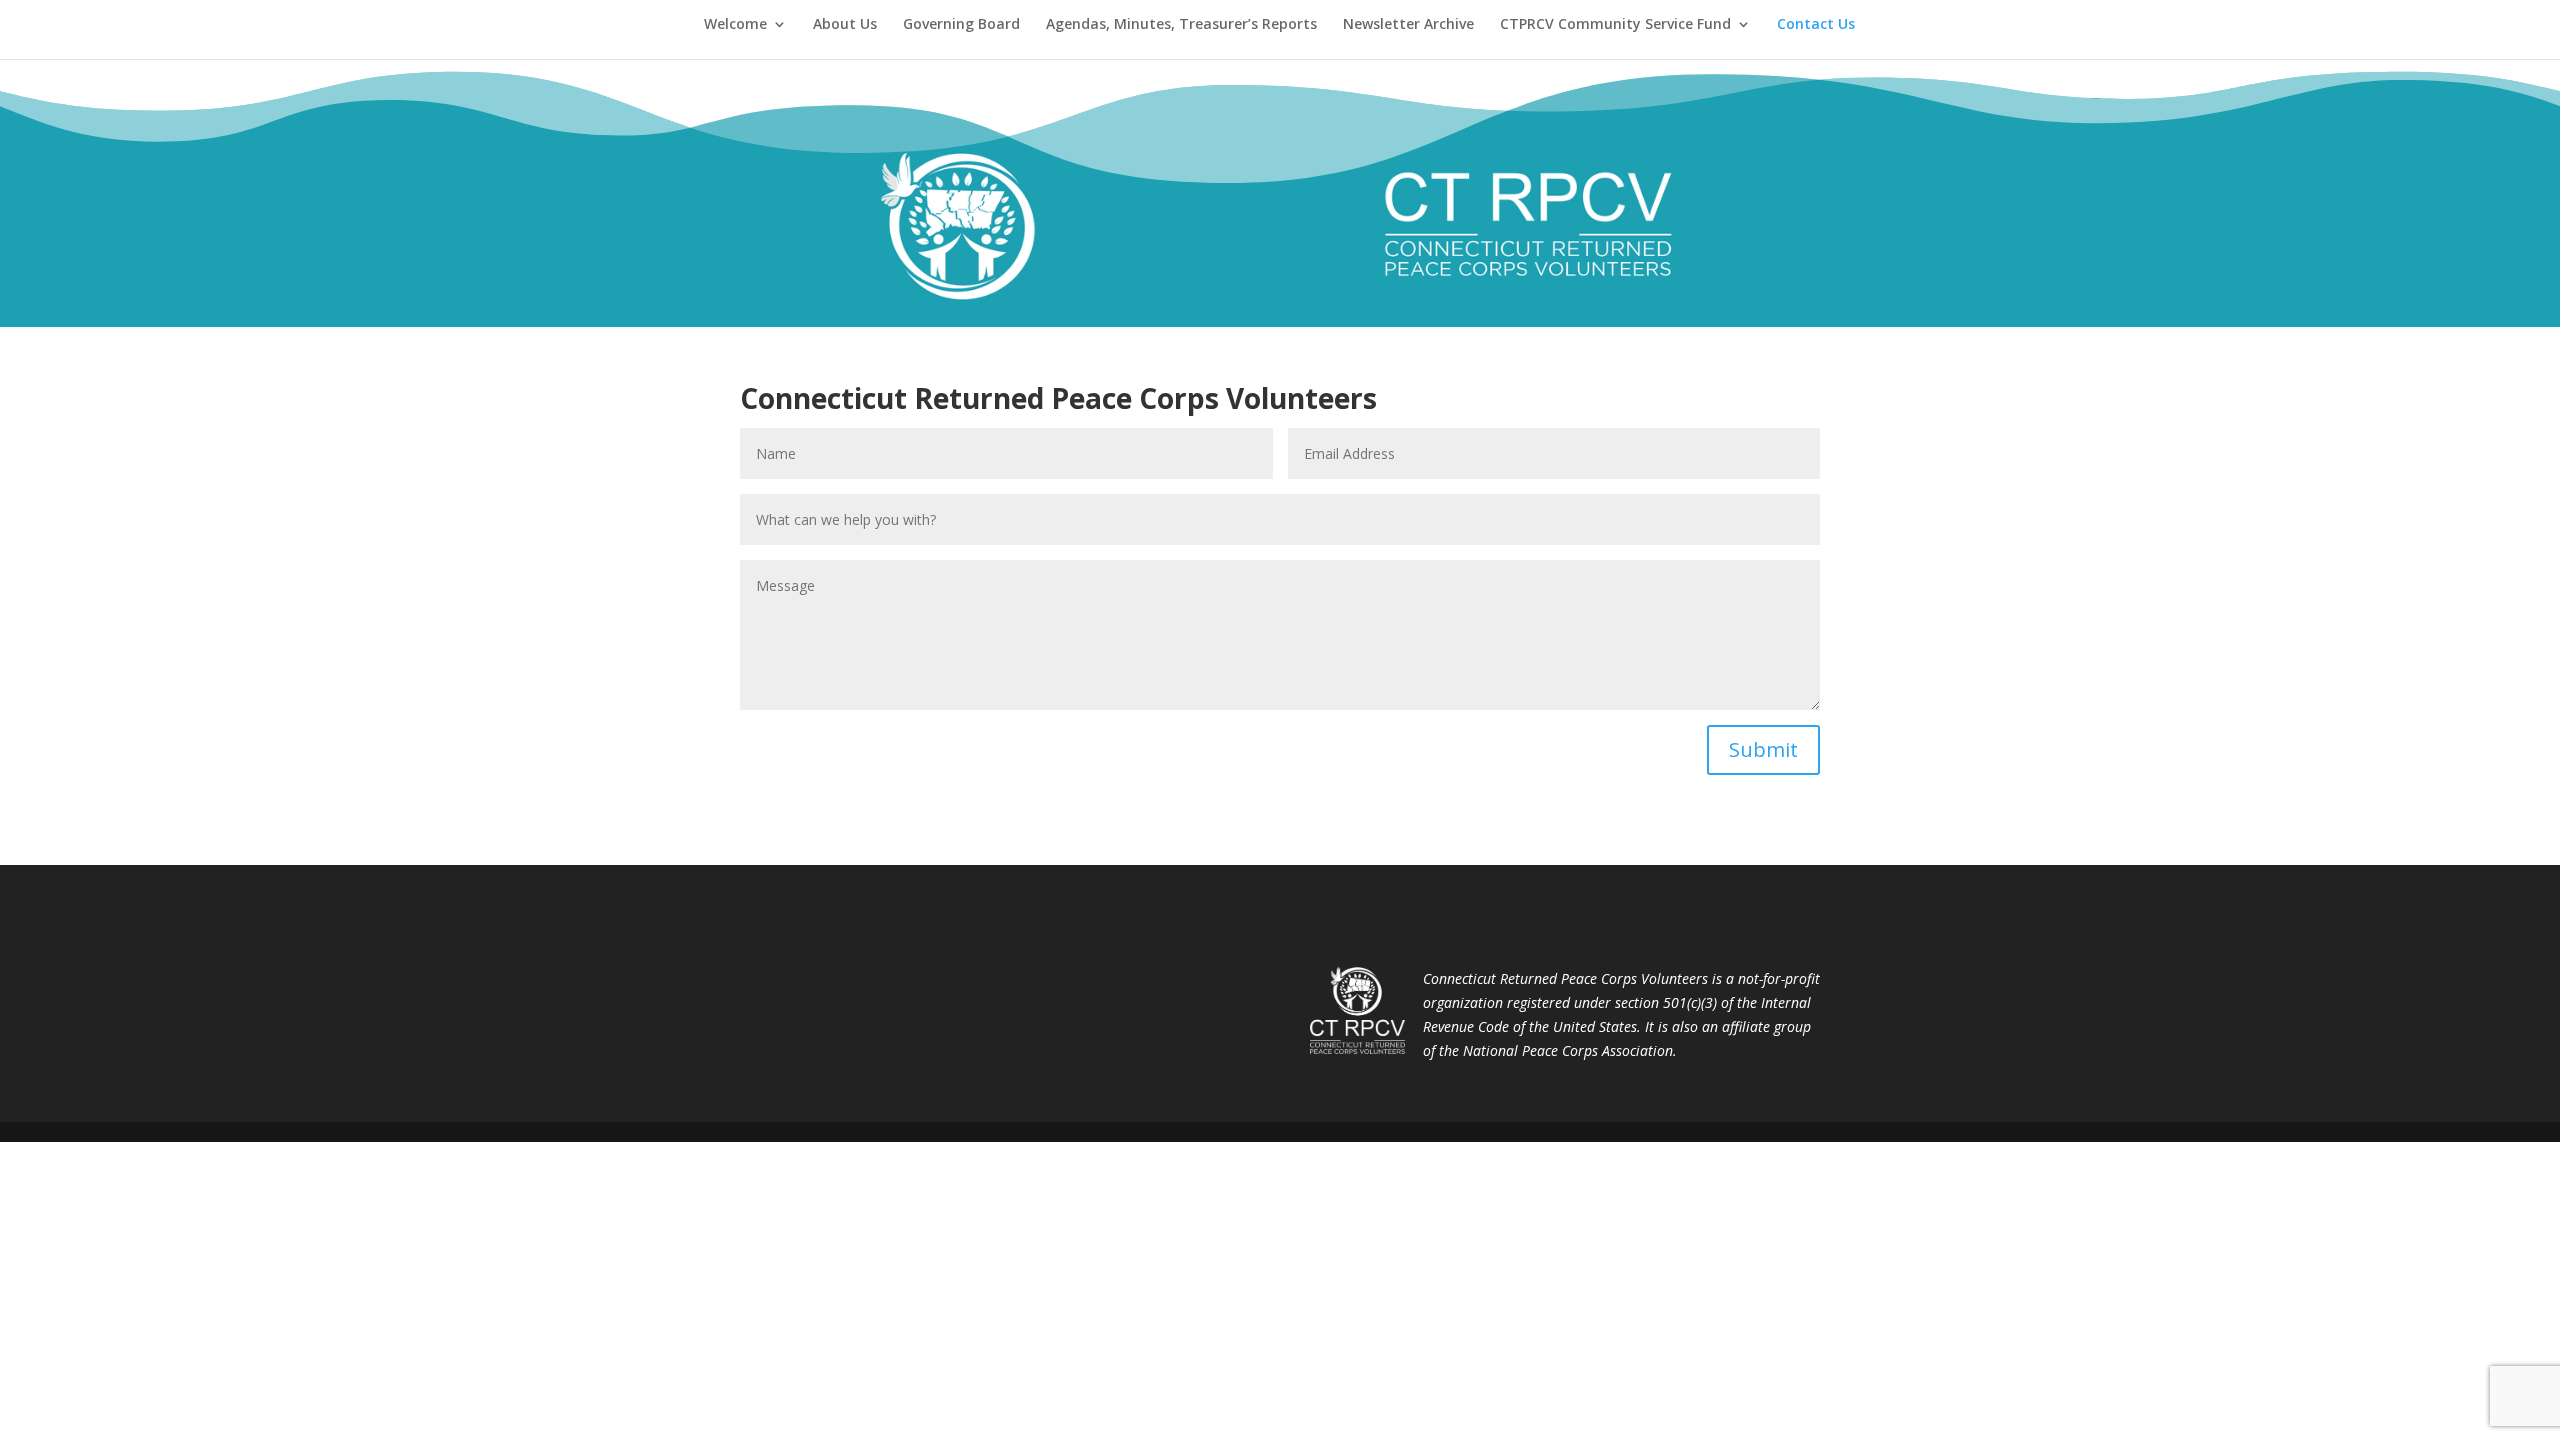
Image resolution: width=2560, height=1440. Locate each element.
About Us (845, 25)
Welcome (735, 25)
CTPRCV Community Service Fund (1615, 25)
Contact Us (1816, 25)
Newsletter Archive (1408, 25)
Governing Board (961, 25)
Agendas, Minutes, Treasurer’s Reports (1181, 25)
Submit (1763, 749)
